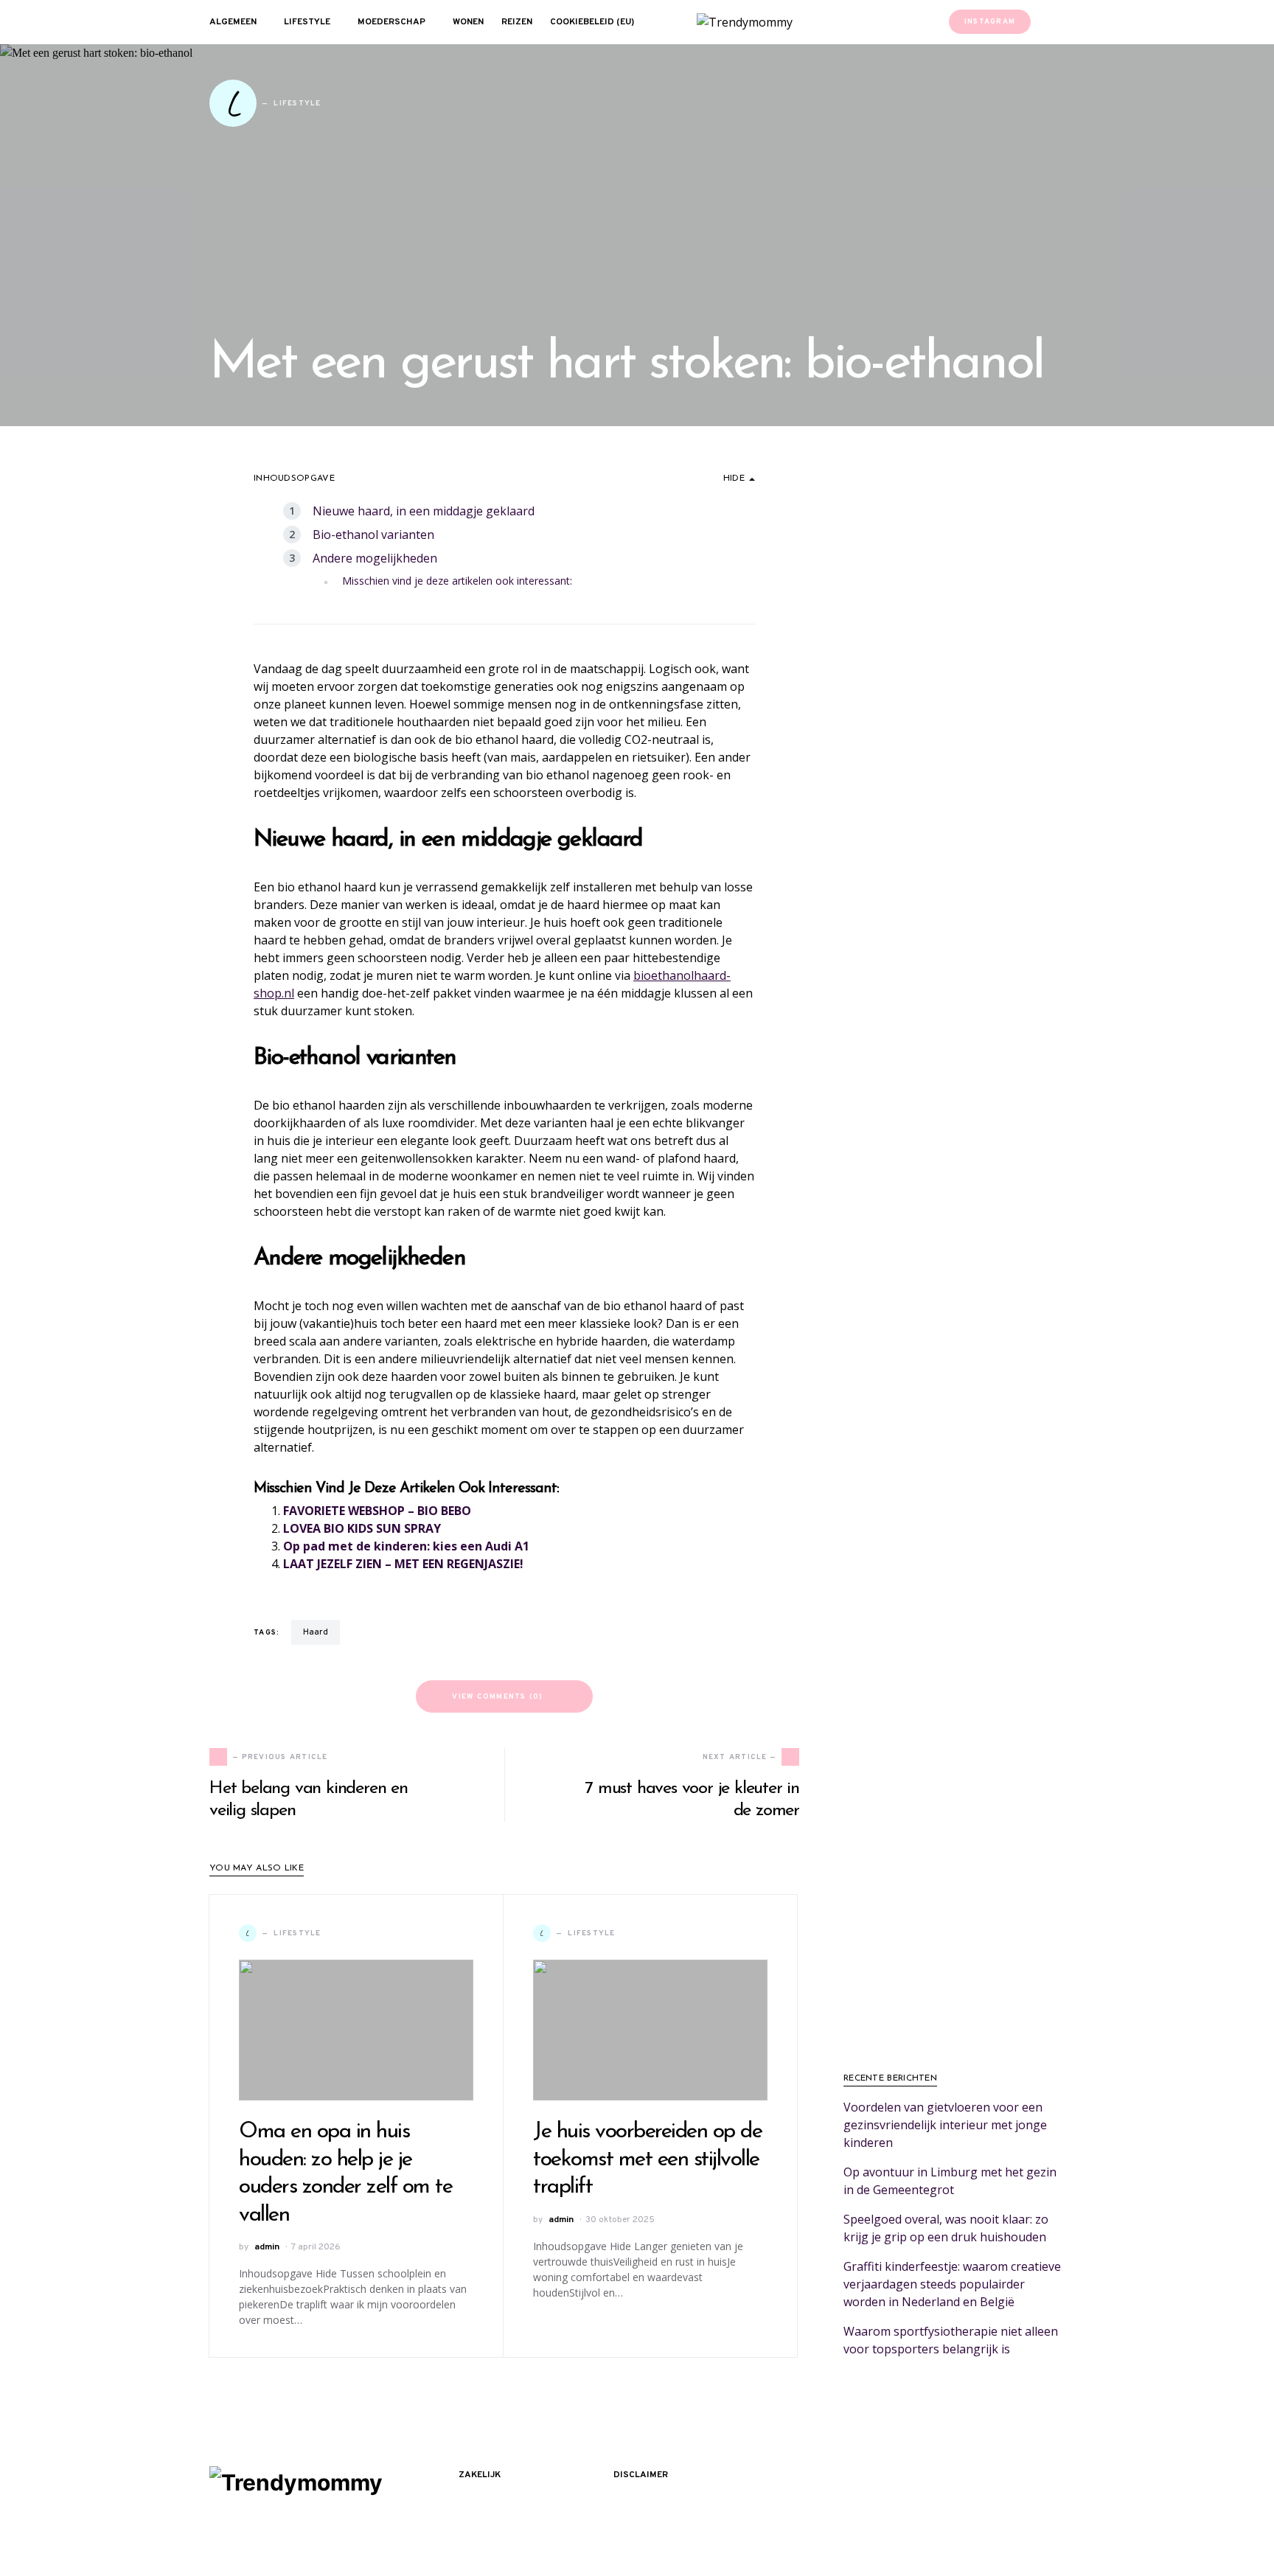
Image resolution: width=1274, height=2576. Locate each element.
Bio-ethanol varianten (373, 535)
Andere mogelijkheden (375, 558)
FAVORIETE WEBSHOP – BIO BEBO (377, 1511)
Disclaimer (641, 2475)
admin (267, 2247)
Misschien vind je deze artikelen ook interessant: (457, 581)
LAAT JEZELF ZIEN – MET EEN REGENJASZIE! (403, 1564)
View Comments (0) (497, 1697)
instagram (990, 22)
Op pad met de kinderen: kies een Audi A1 (406, 1546)
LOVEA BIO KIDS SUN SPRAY (362, 1528)
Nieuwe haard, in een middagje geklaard (424, 511)
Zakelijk (480, 2475)
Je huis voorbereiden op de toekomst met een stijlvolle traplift (647, 2159)
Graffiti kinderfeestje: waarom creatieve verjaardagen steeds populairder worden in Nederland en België (952, 2284)
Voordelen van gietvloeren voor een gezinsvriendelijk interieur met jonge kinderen (945, 2125)
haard (316, 1632)
